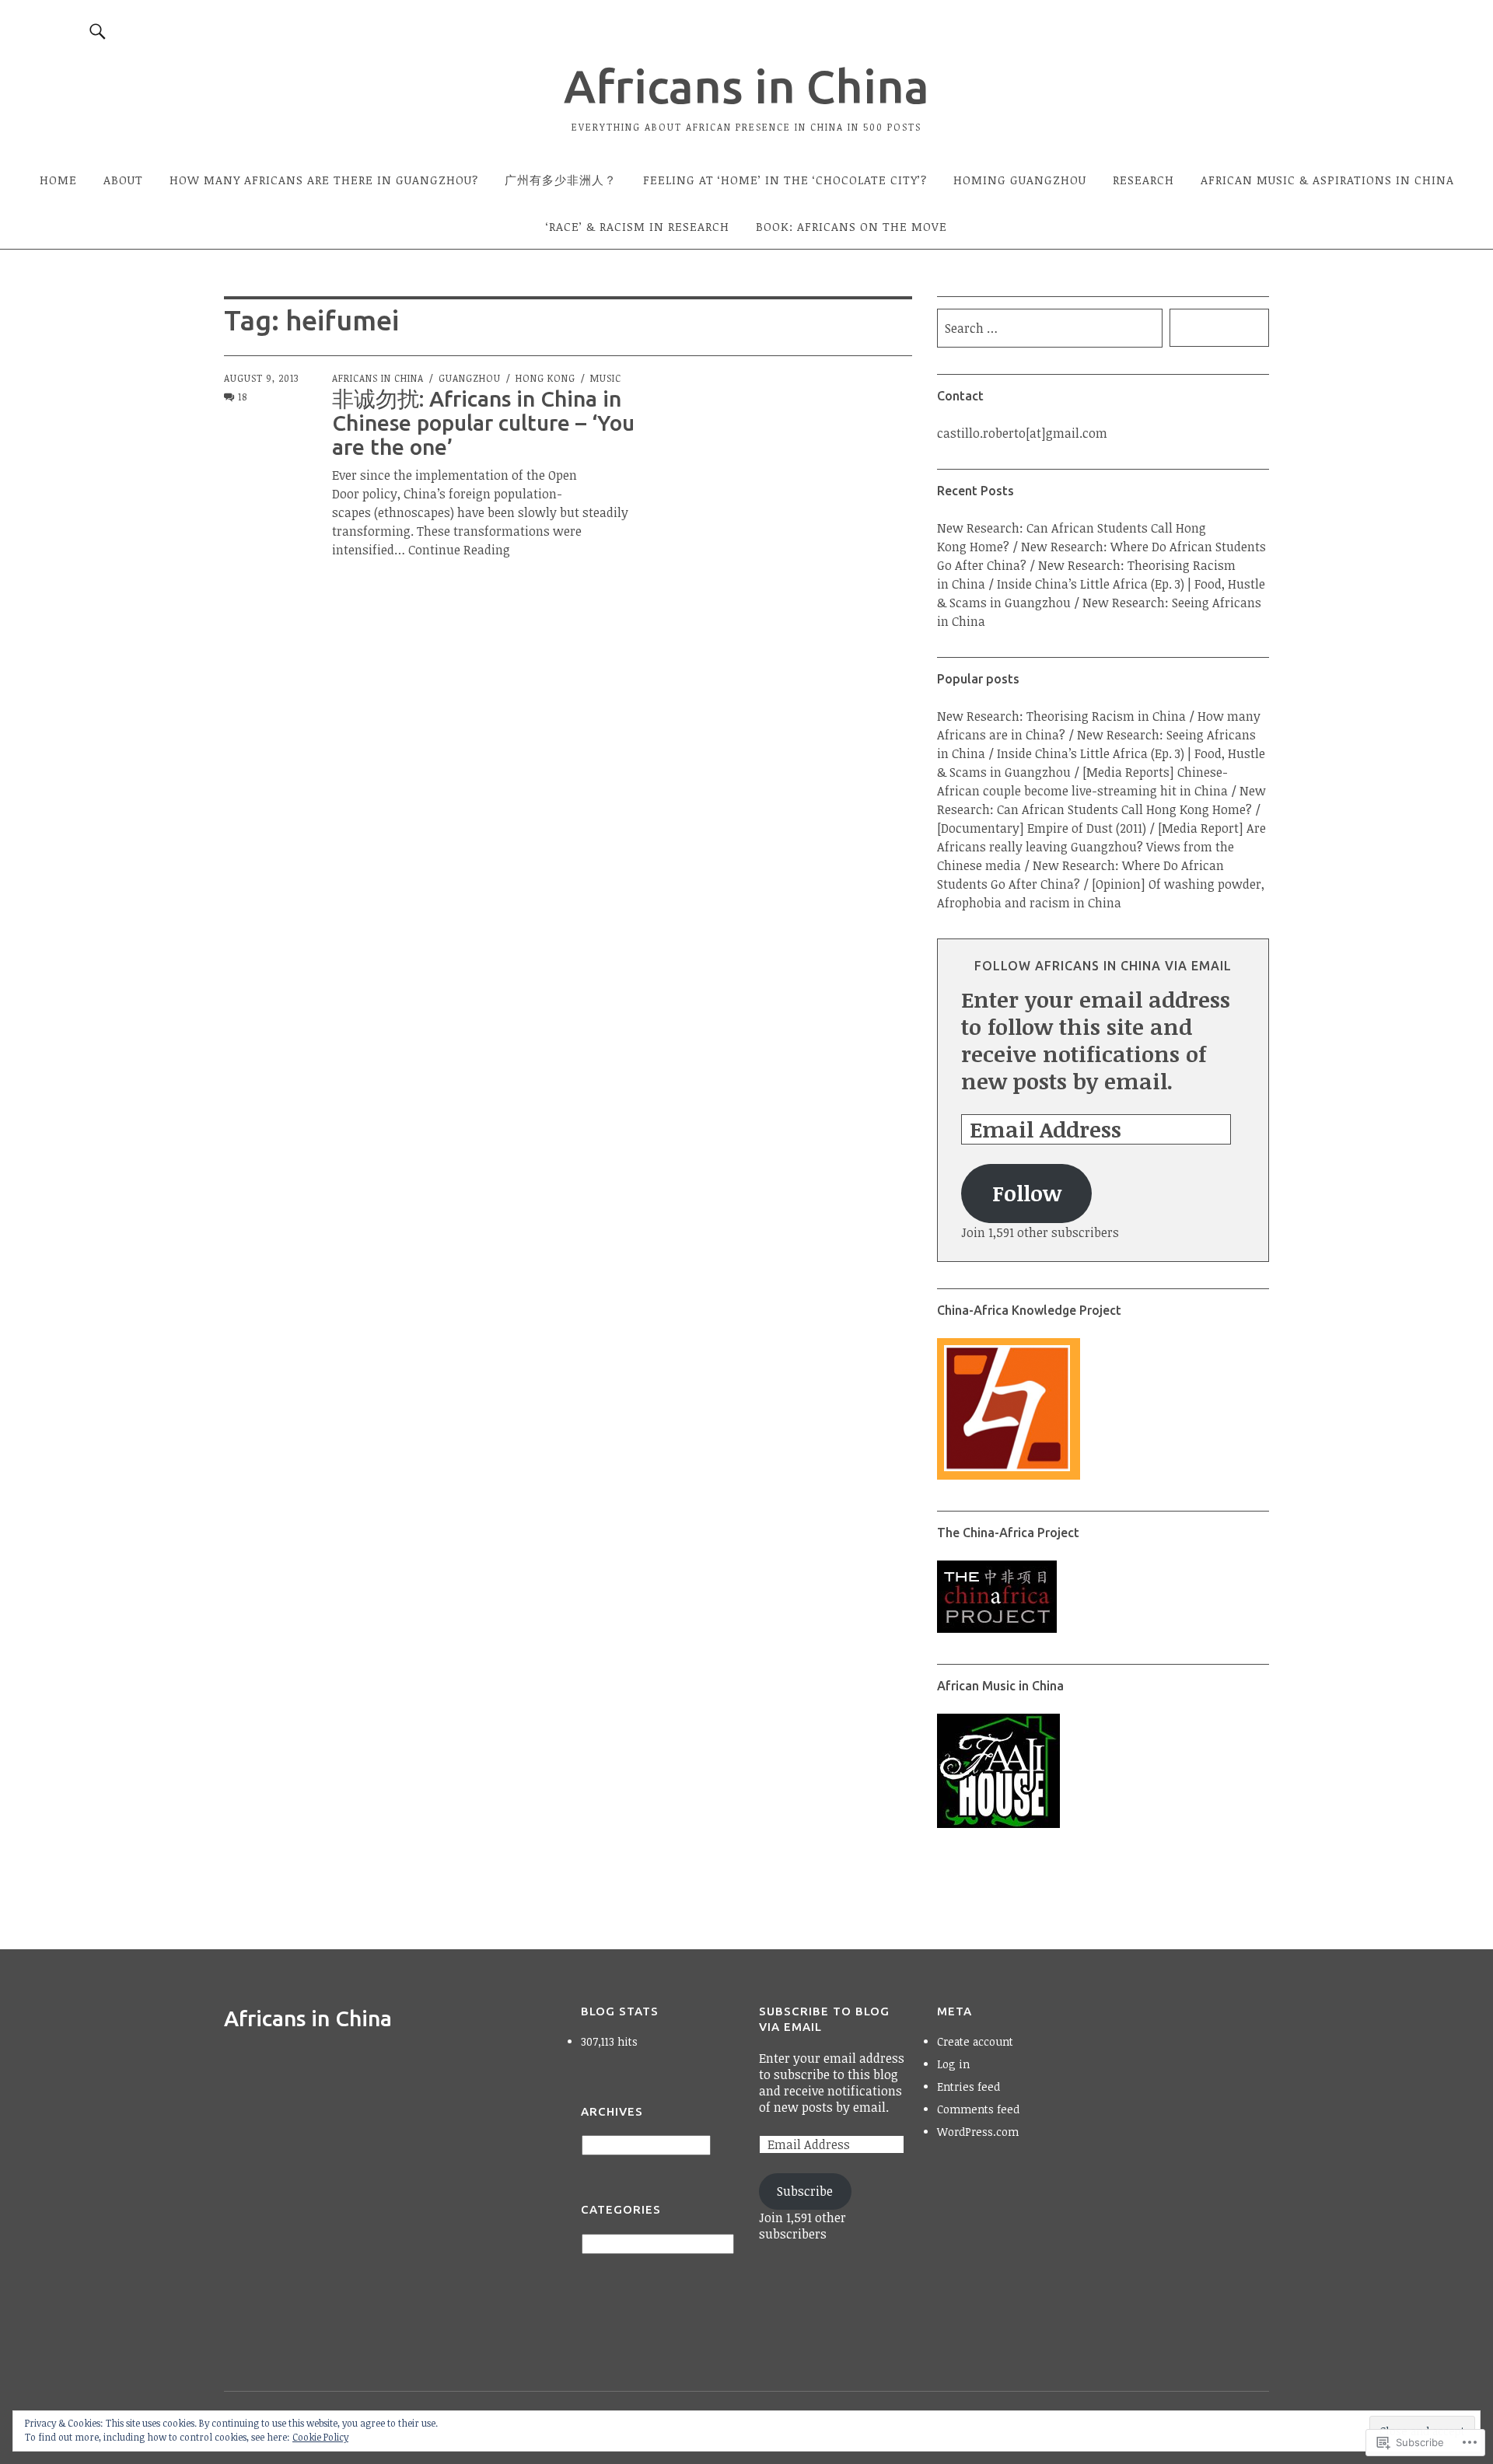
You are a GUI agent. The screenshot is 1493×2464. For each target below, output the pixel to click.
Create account (975, 2041)
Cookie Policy (320, 2437)
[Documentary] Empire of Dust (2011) (1042, 828)
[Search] (98, 31)
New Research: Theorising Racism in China (1061, 716)
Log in (953, 2064)
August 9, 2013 (261, 378)
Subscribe (805, 2191)
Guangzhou (470, 378)
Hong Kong (545, 378)
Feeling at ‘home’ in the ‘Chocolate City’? (785, 180)
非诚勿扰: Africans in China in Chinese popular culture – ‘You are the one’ (483, 423)
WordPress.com (978, 2132)
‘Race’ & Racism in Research (638, 226)
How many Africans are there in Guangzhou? (324, 180)
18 (243, 397)
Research (1143, 180)
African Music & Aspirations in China (1327, 180)
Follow (1027, 1193)
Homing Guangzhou (1020, 180)
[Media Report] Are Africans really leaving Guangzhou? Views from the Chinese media (1101, 847)
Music (606, 378)
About (123, 180)
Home (58, 180)
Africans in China (746, 86)
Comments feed (978, 2109)
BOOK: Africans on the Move (851, 226)
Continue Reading (459, 550)
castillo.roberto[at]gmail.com (1022, 433)
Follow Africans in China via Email (1103, 966)
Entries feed (969, 2087)
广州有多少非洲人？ (561, 180)
